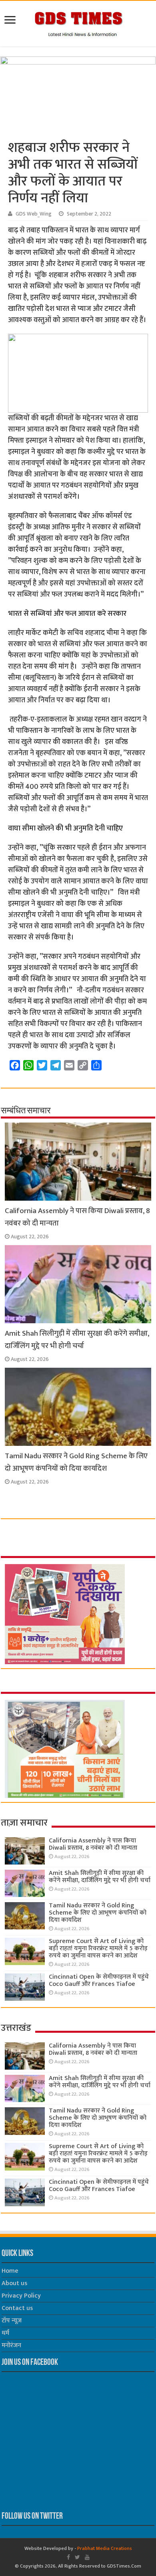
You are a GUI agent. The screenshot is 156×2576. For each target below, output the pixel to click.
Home (10, 2271)
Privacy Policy (21, 2296)
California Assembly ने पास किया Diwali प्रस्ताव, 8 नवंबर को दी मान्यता (93, 1844)
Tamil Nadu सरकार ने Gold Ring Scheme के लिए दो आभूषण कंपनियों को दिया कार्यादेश (76, 1462)
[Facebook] (68, 2557)
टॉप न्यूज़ (12, 2321)
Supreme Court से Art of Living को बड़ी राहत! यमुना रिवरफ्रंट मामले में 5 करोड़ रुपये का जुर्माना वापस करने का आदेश (98, 1948)
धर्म (5, 2333)
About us (14, 2283)
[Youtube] (87, 2557)
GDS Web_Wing (34, 214)
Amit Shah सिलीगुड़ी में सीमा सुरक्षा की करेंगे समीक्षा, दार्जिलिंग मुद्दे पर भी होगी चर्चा (77, 1340)
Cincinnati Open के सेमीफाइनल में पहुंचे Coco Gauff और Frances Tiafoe (99, 1980)
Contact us (17, 2308)
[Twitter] (77, 2557)
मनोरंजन (11, 2345)
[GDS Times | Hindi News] (78, 22)
